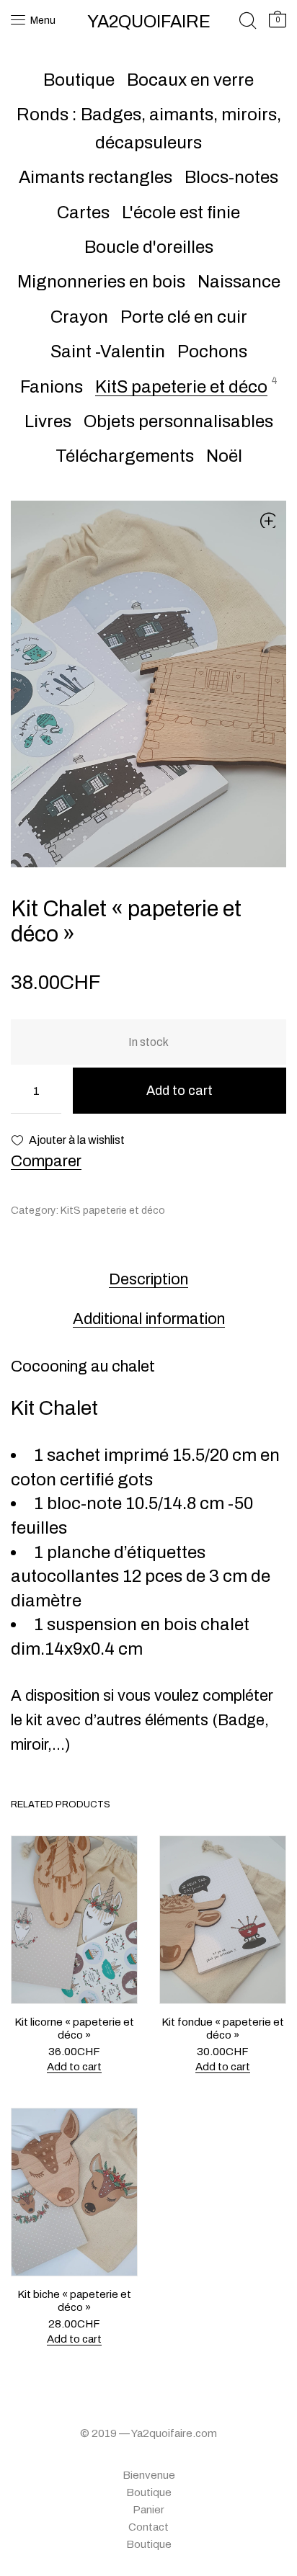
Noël (224, 456)
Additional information (149, 1319)
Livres (48, 421)
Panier (148, 2510)
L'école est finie (181, 213)
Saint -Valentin (108, 352)
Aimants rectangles (96, 177)
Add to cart (179, 1091)
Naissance (239, 282)
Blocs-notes (231, 177)
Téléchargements (125, 456)
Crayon (79, 317)
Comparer (46, 1161)
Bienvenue (149, 2475)
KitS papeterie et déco (181, 387)
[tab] (148, 1279)
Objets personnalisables (178, 421)
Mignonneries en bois (101, 282)
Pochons (212, 352)
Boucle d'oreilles (149, 247)
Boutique (79, 80)
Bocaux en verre (190, 80)
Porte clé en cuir (184, 317)
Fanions (52, 387)
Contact (148, 2527)
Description (148, 1279)
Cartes (83, 213)
